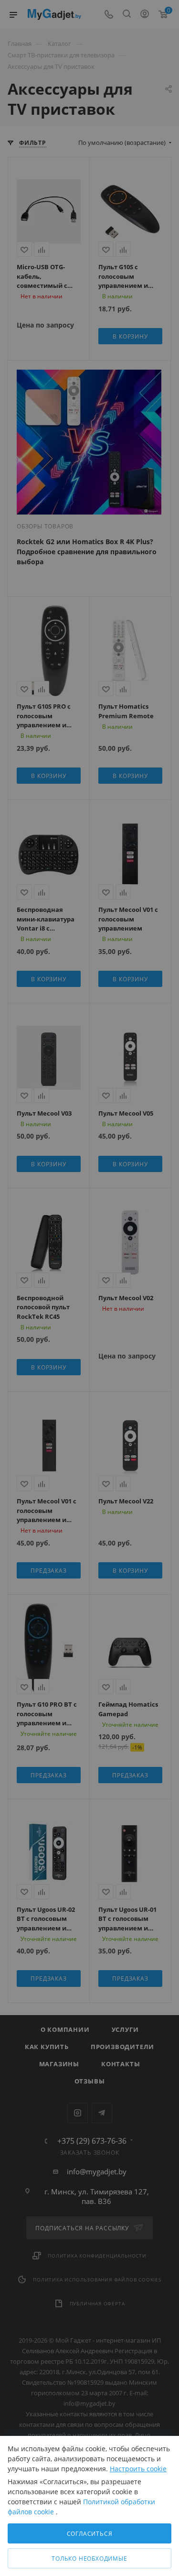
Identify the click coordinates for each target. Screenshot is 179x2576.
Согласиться (90, 2534)
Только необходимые (89, 2559)
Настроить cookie (138, 2469)
